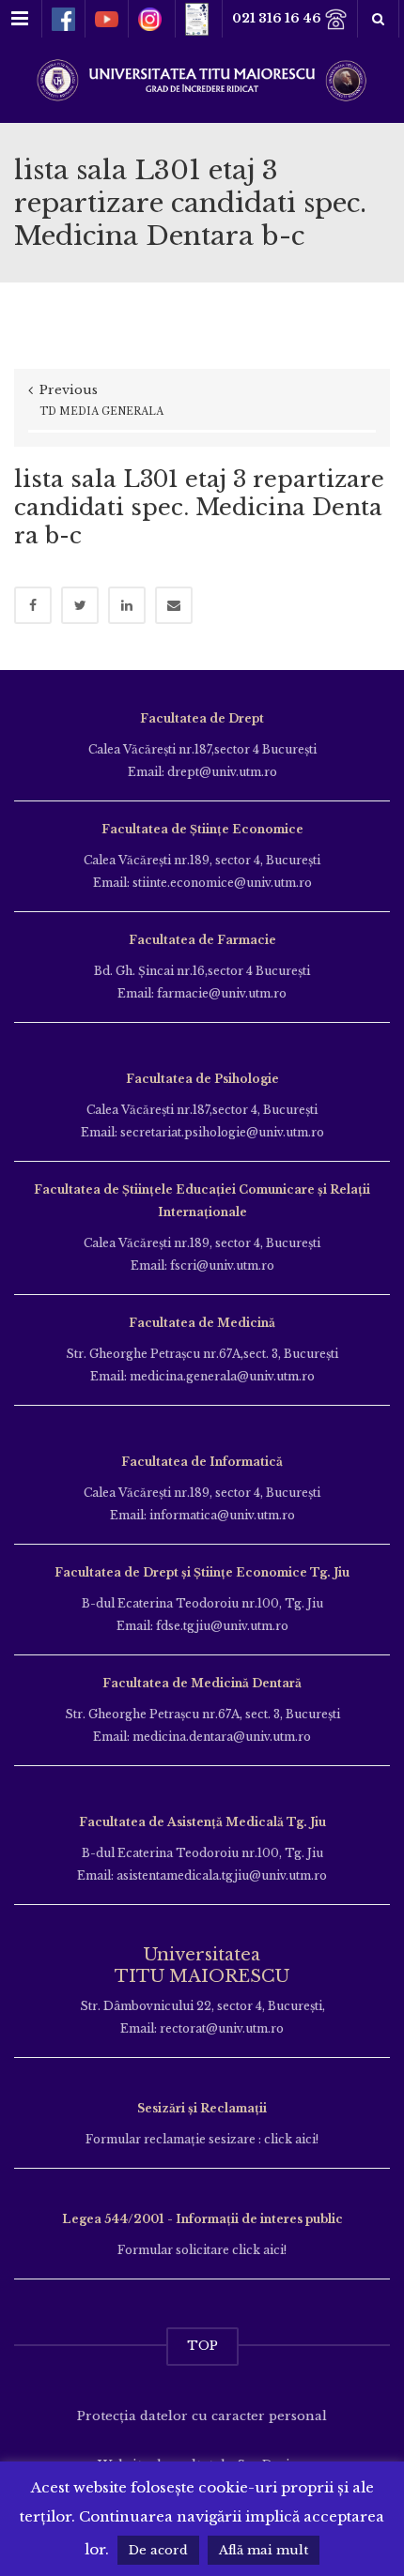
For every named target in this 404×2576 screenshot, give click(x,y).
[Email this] (174, 605)
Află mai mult (264, 2550)
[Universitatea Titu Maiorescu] (202, 78)
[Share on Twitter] (80, 605)
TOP (202, 2346)
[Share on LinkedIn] (127, 605)
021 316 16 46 (278, 18)
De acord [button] (158, 2550)
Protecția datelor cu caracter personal (202, 2416)
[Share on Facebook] (33, 605)
